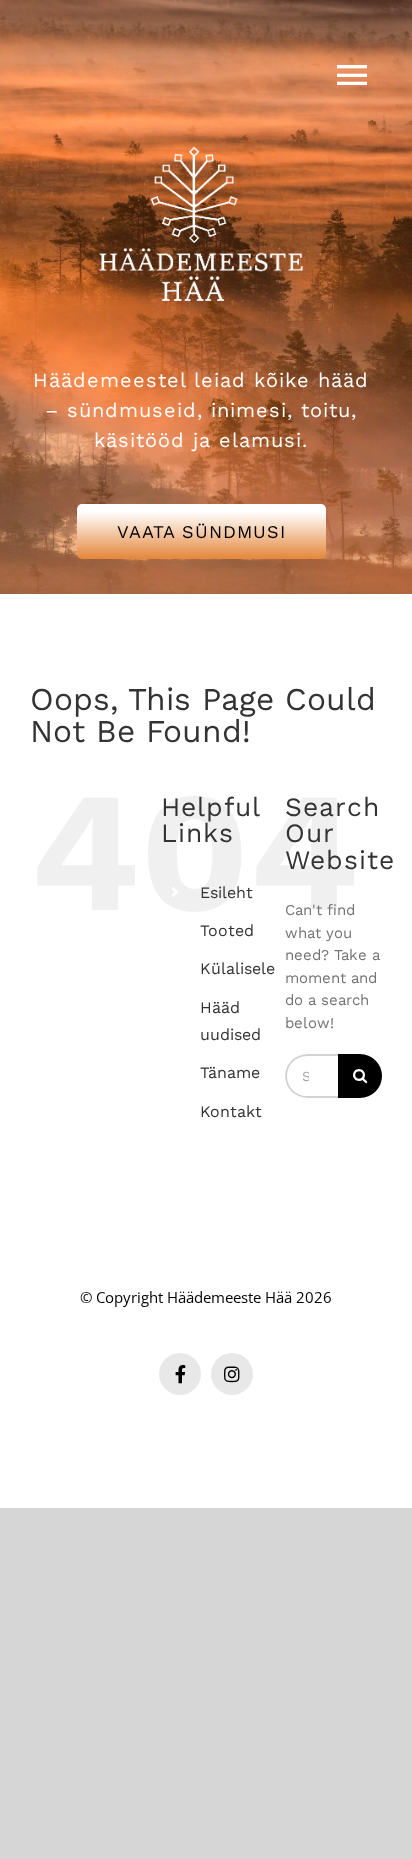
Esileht (226, 892)
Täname (230, 1072)
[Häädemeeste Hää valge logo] (201, 122)
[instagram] (232, 1374)
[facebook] (180, 1374)
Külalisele (237, 968)
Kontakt (231, 1111)
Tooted (227, 930)
